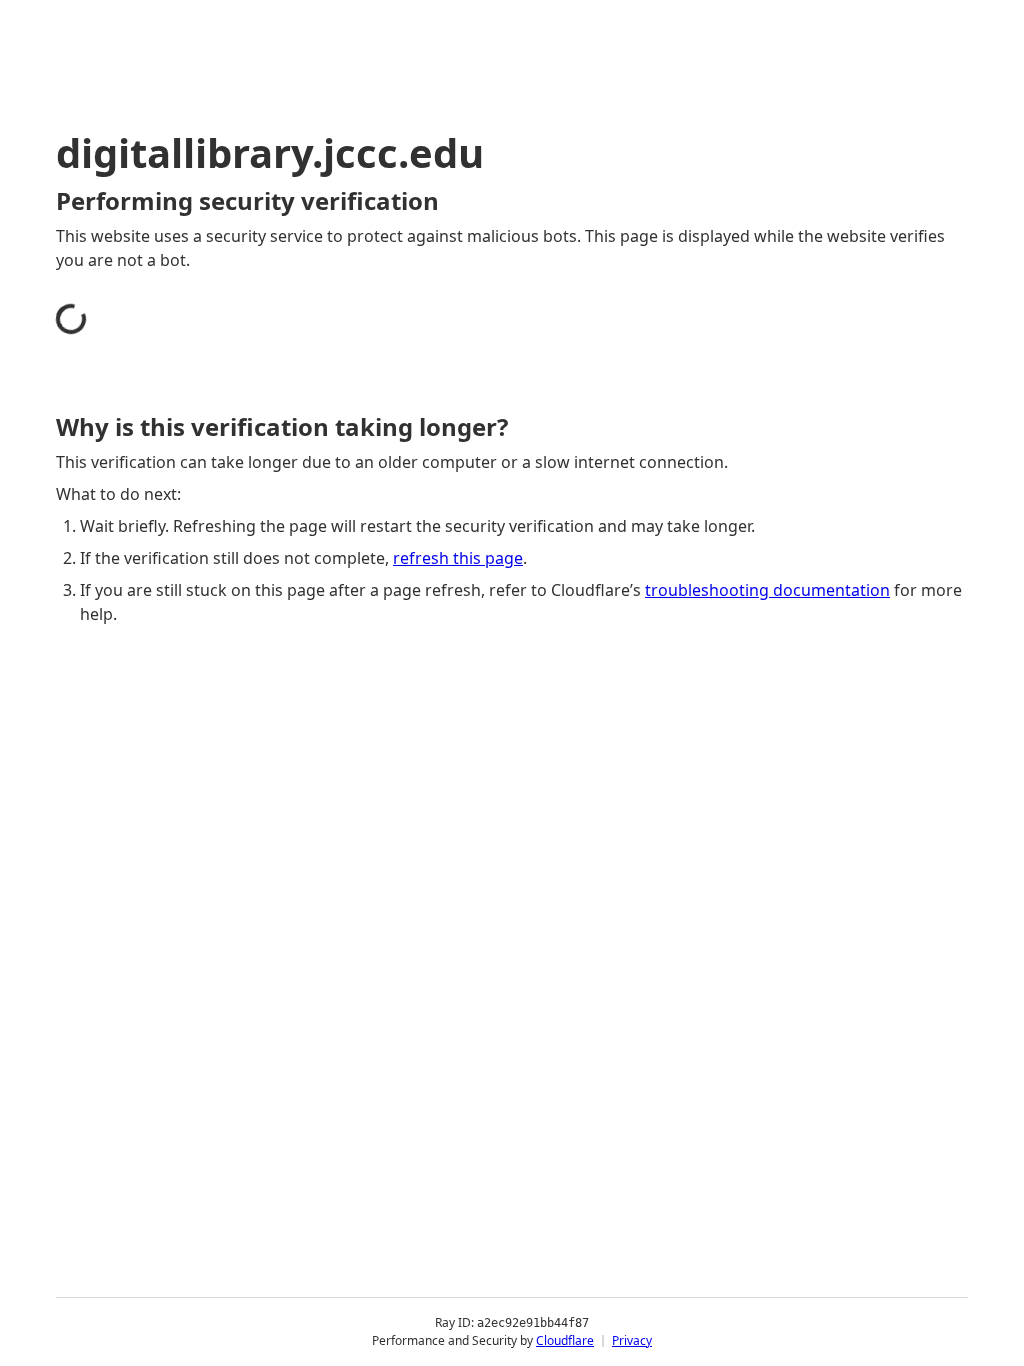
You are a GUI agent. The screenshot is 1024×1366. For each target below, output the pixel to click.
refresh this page (458, 558)
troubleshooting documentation (767, 590)
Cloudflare (565, 1340)
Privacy (632, 1340)
